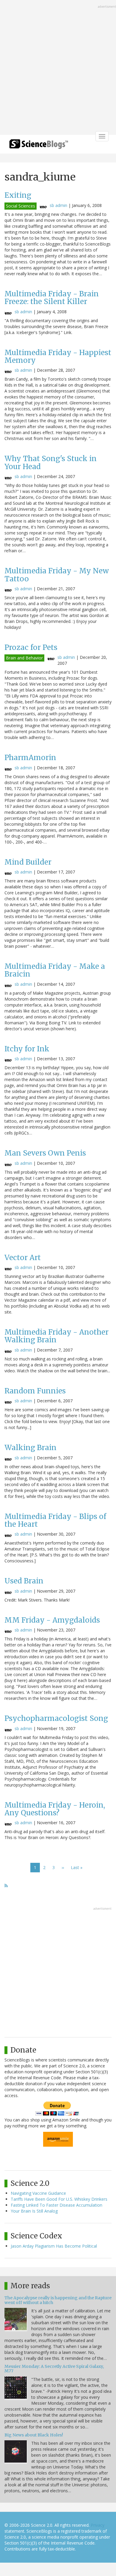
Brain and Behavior (24, 658)
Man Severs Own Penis (45, 1153)
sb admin (58, 205)
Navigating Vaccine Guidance (38, 2193)
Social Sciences (21, 206)
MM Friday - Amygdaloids (52, 1620)
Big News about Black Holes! (34, 2435)
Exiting (18, 195)
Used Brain (24, 1581)
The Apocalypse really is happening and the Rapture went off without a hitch (58, 2300)
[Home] (39, 146)
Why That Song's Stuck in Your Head (51, 462)
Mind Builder (28, 862)
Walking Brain (30, 1448)
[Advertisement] (58, 68)
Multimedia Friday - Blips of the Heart (55, 1520)
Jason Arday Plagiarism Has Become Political (54, 2246)
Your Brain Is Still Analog (34, 2211)
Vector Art (23, 1258)
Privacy (98, 2525)
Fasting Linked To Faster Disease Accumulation (57, 2205)
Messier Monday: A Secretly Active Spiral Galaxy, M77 (54, 2369)
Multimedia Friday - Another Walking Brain (57, 1336)
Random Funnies (35, 1391)
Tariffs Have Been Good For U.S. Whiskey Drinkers (59, 2199)
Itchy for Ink (27, 1049)
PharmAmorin (30, 758)
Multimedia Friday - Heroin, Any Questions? (55, 1809)
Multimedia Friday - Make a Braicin (55, 970)
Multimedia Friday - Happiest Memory (58, 356)
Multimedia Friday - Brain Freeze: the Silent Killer (52, 298)
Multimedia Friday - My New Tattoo (57, 575)
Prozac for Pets (31, 647)
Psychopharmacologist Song (56, 1718)
